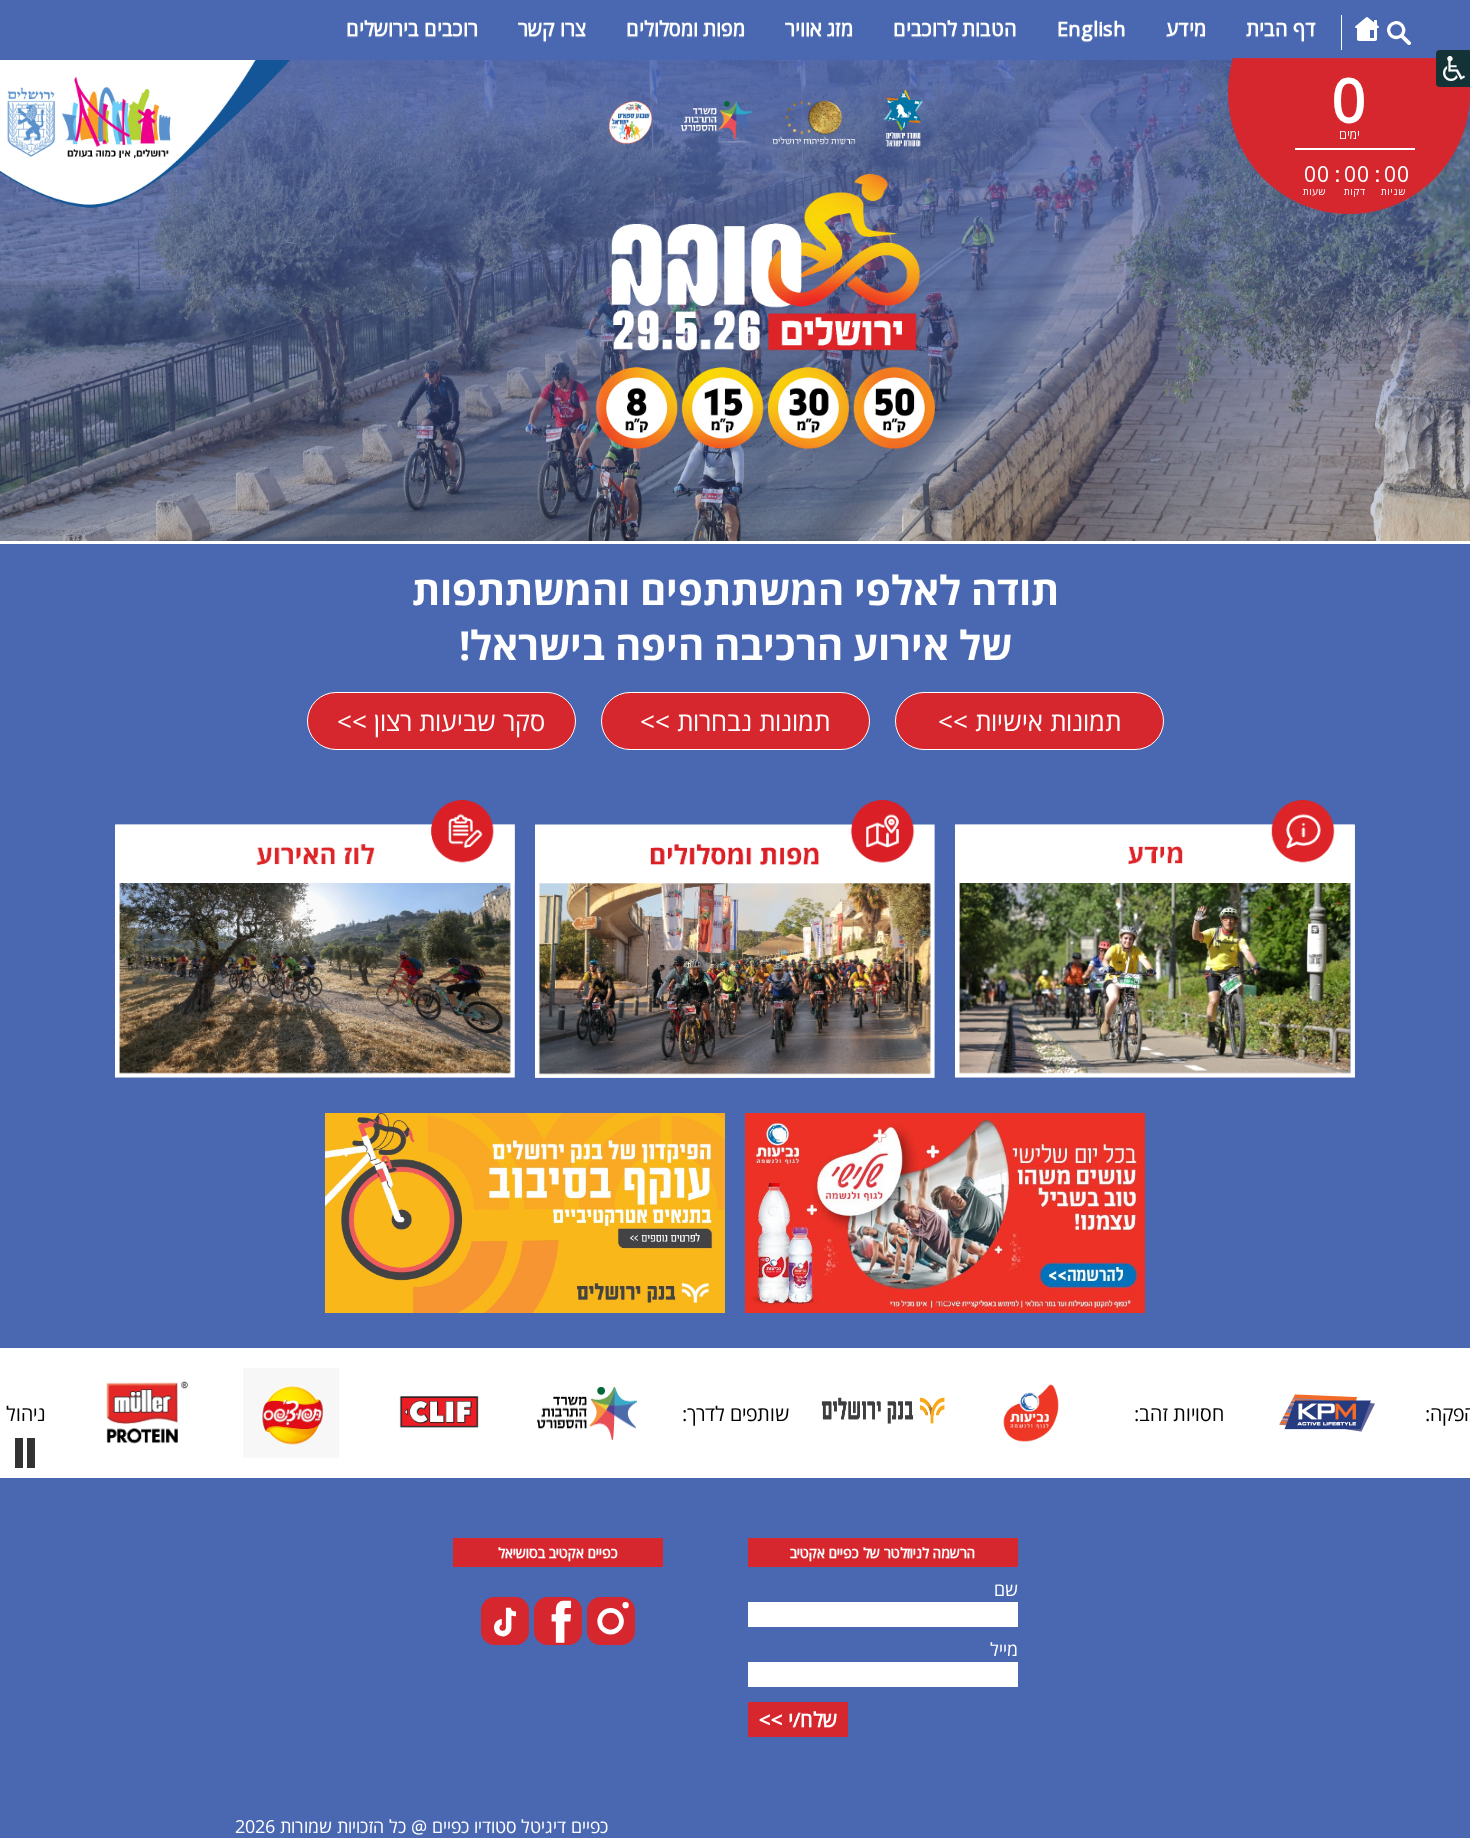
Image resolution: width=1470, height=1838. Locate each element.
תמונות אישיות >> (1029, 721)
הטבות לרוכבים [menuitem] (955, 28)
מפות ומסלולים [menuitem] (685, 28)
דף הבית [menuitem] (1281, 28)
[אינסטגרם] (608, 1638)
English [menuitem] (1091, 28)
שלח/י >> (798, 1719)
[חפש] (1399, 38)
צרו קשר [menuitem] (552, 28)
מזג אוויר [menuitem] (819, 28)
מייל (1004, 1649)
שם (1006, 1589)
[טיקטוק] (505, 1638)
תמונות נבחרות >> (735, 721)
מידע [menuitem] (1186, 28)
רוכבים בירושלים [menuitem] (412, 28)
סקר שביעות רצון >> (441, 721)
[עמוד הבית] (1367, 38)
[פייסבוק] (555, 1638)
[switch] (25, 1453)
